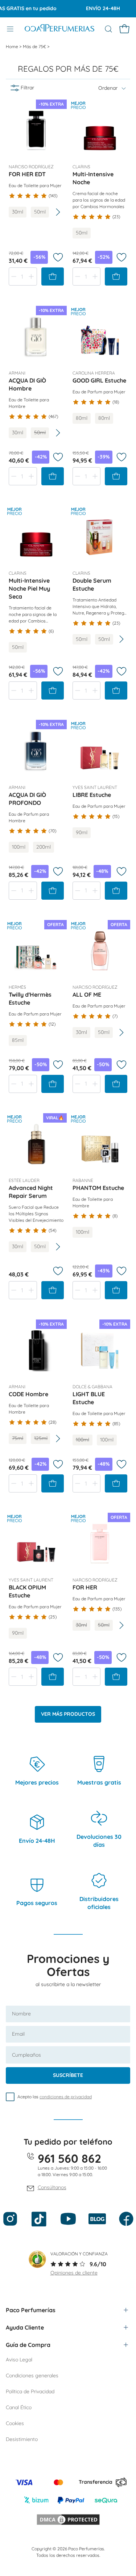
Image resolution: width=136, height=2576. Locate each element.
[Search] (108, 29)
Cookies (15, 2423)
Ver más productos (68, 1714)
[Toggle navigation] (10, 29)
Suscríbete (68, 2075)
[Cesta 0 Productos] (124, 29)
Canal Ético (19, 2407)
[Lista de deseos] (58, 257)
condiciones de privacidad (66, 2097)
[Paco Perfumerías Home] (59, 29)
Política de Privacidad (30, 2391)
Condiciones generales (32, 2376)
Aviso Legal (19, 2360)
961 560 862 (69, 2158)
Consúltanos (52, 2187)
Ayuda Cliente (25, 2327)
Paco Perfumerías (31, 2310)
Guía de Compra (28, 2345)
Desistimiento (22, 2439)
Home (13, 47)
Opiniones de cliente (74, 2273)
